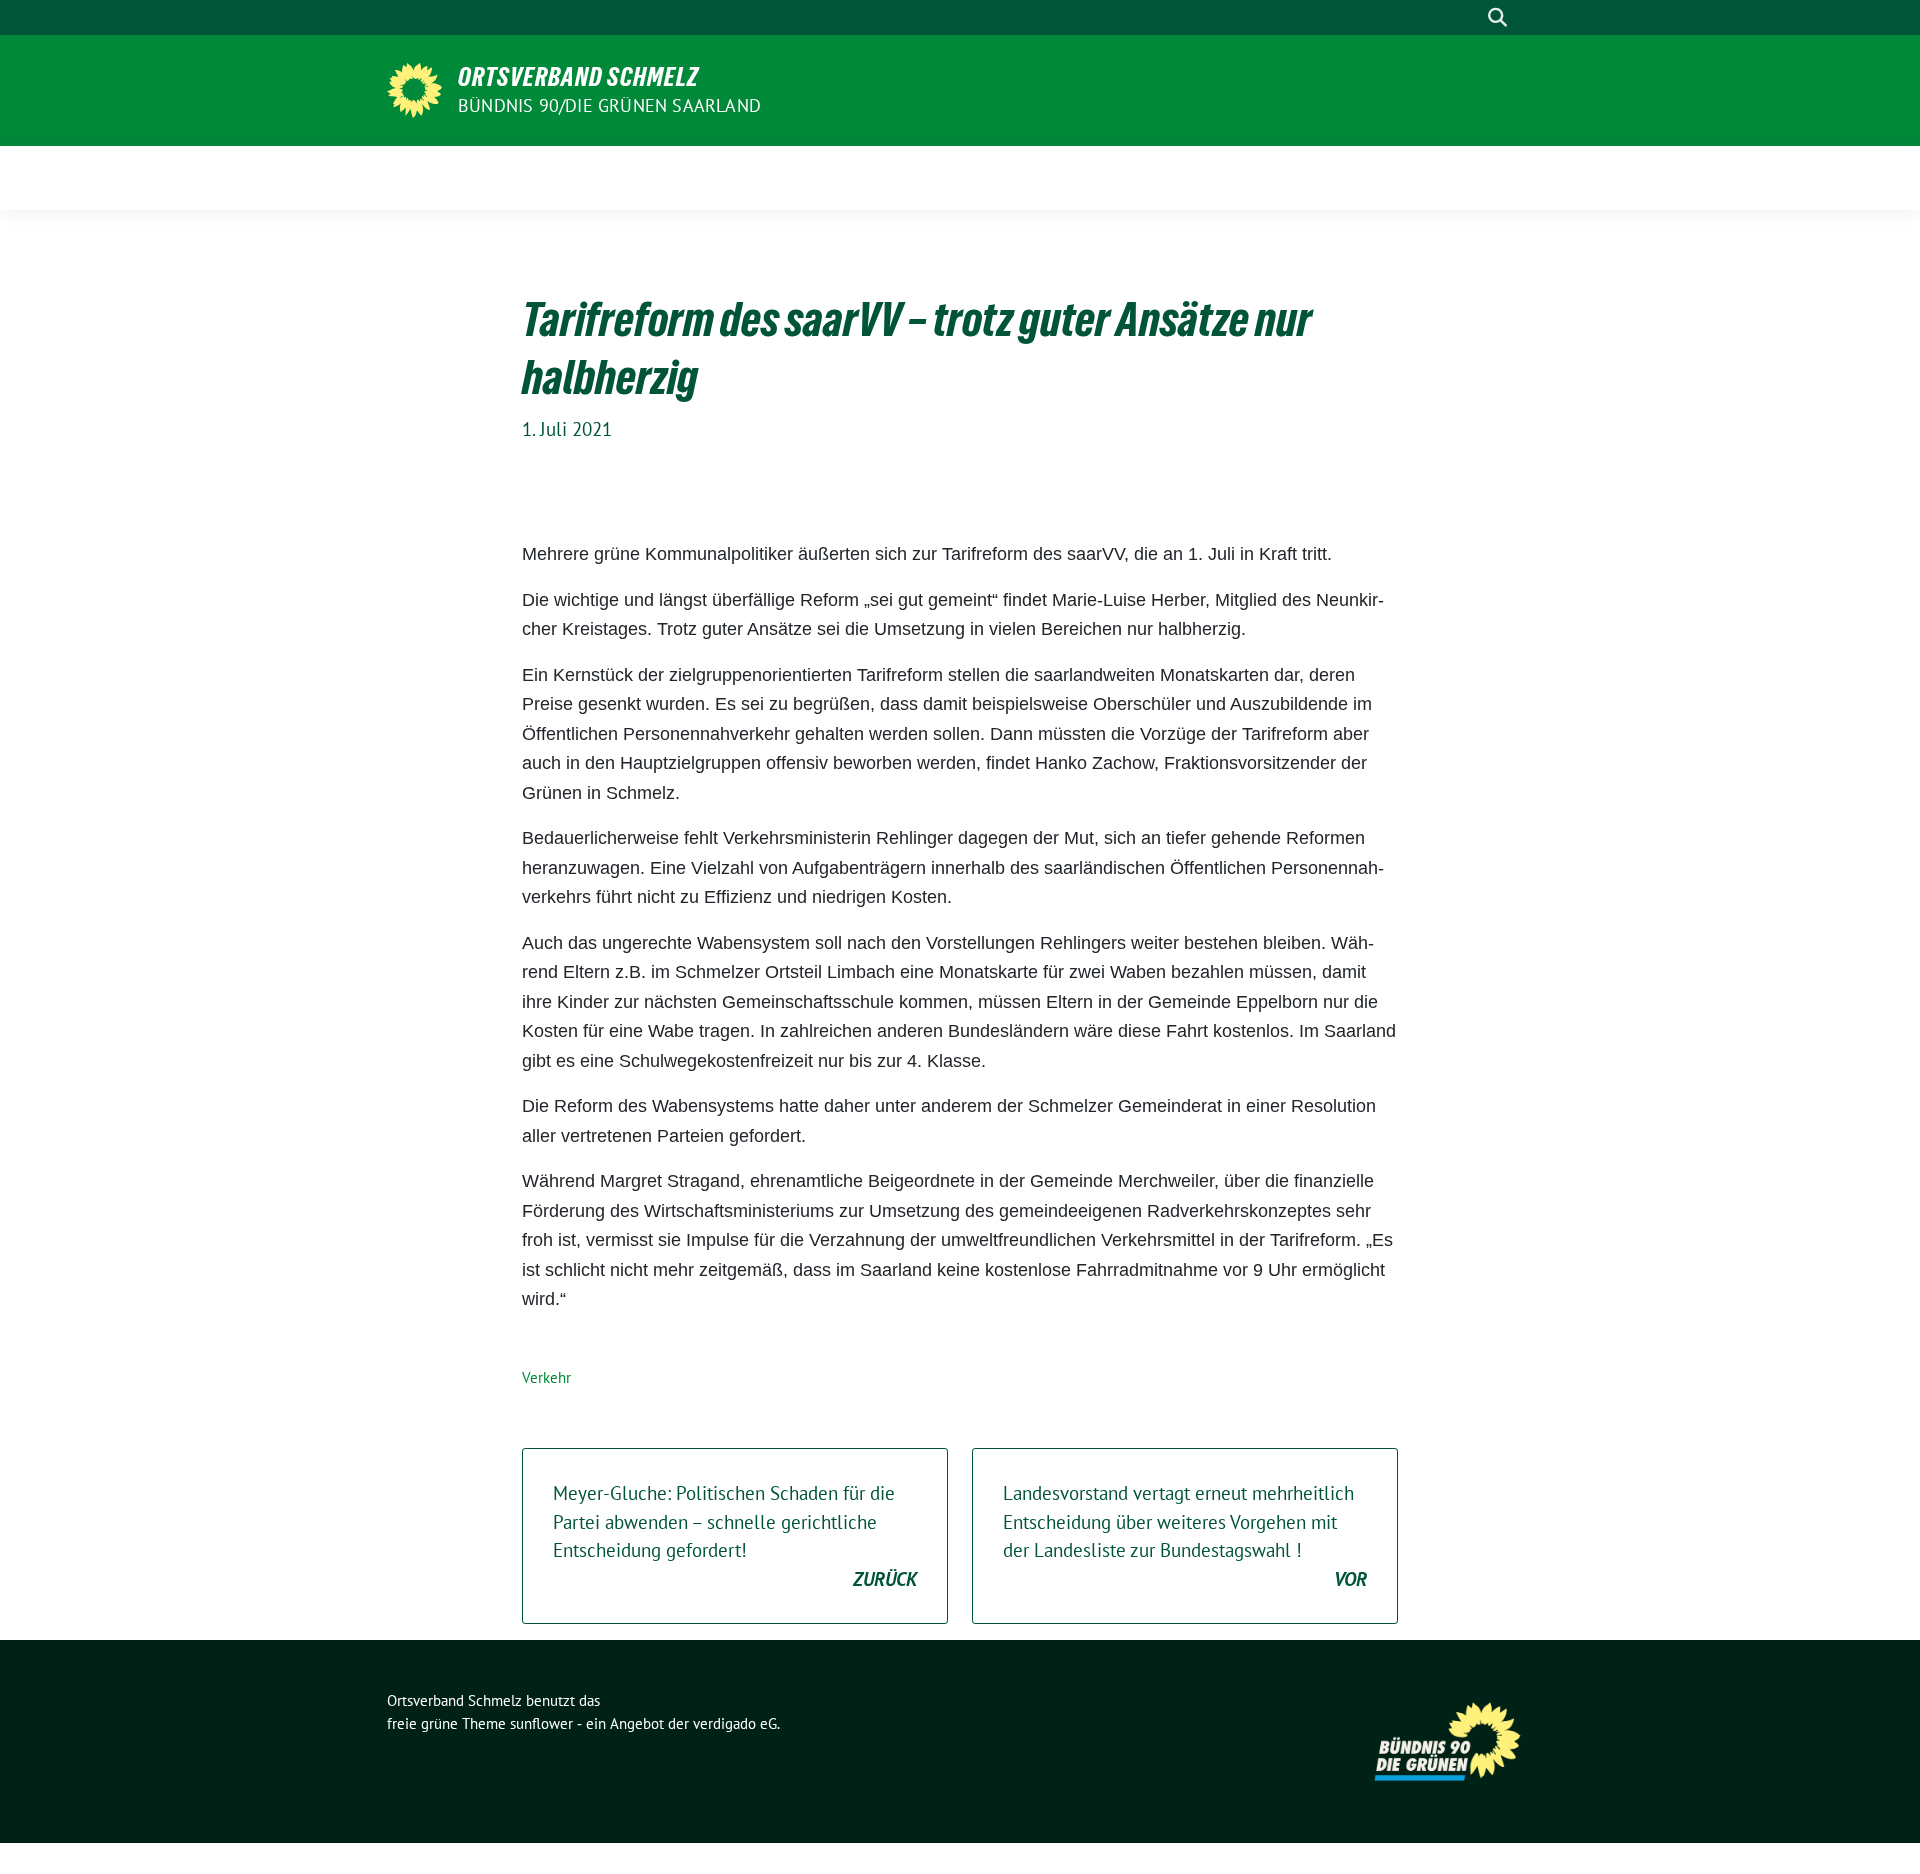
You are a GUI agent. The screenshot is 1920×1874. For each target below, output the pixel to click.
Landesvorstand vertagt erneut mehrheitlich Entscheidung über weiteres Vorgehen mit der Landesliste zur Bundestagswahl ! (1185, 1536)
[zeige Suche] (1497, 17)
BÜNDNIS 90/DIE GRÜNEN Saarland (609, 105)
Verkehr (546, 1377)
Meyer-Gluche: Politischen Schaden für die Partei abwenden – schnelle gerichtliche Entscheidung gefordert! (735, 1536)
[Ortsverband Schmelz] (414, 88)
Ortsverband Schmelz (578, 77)
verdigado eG (735, 1723)
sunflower (541, 1723)
